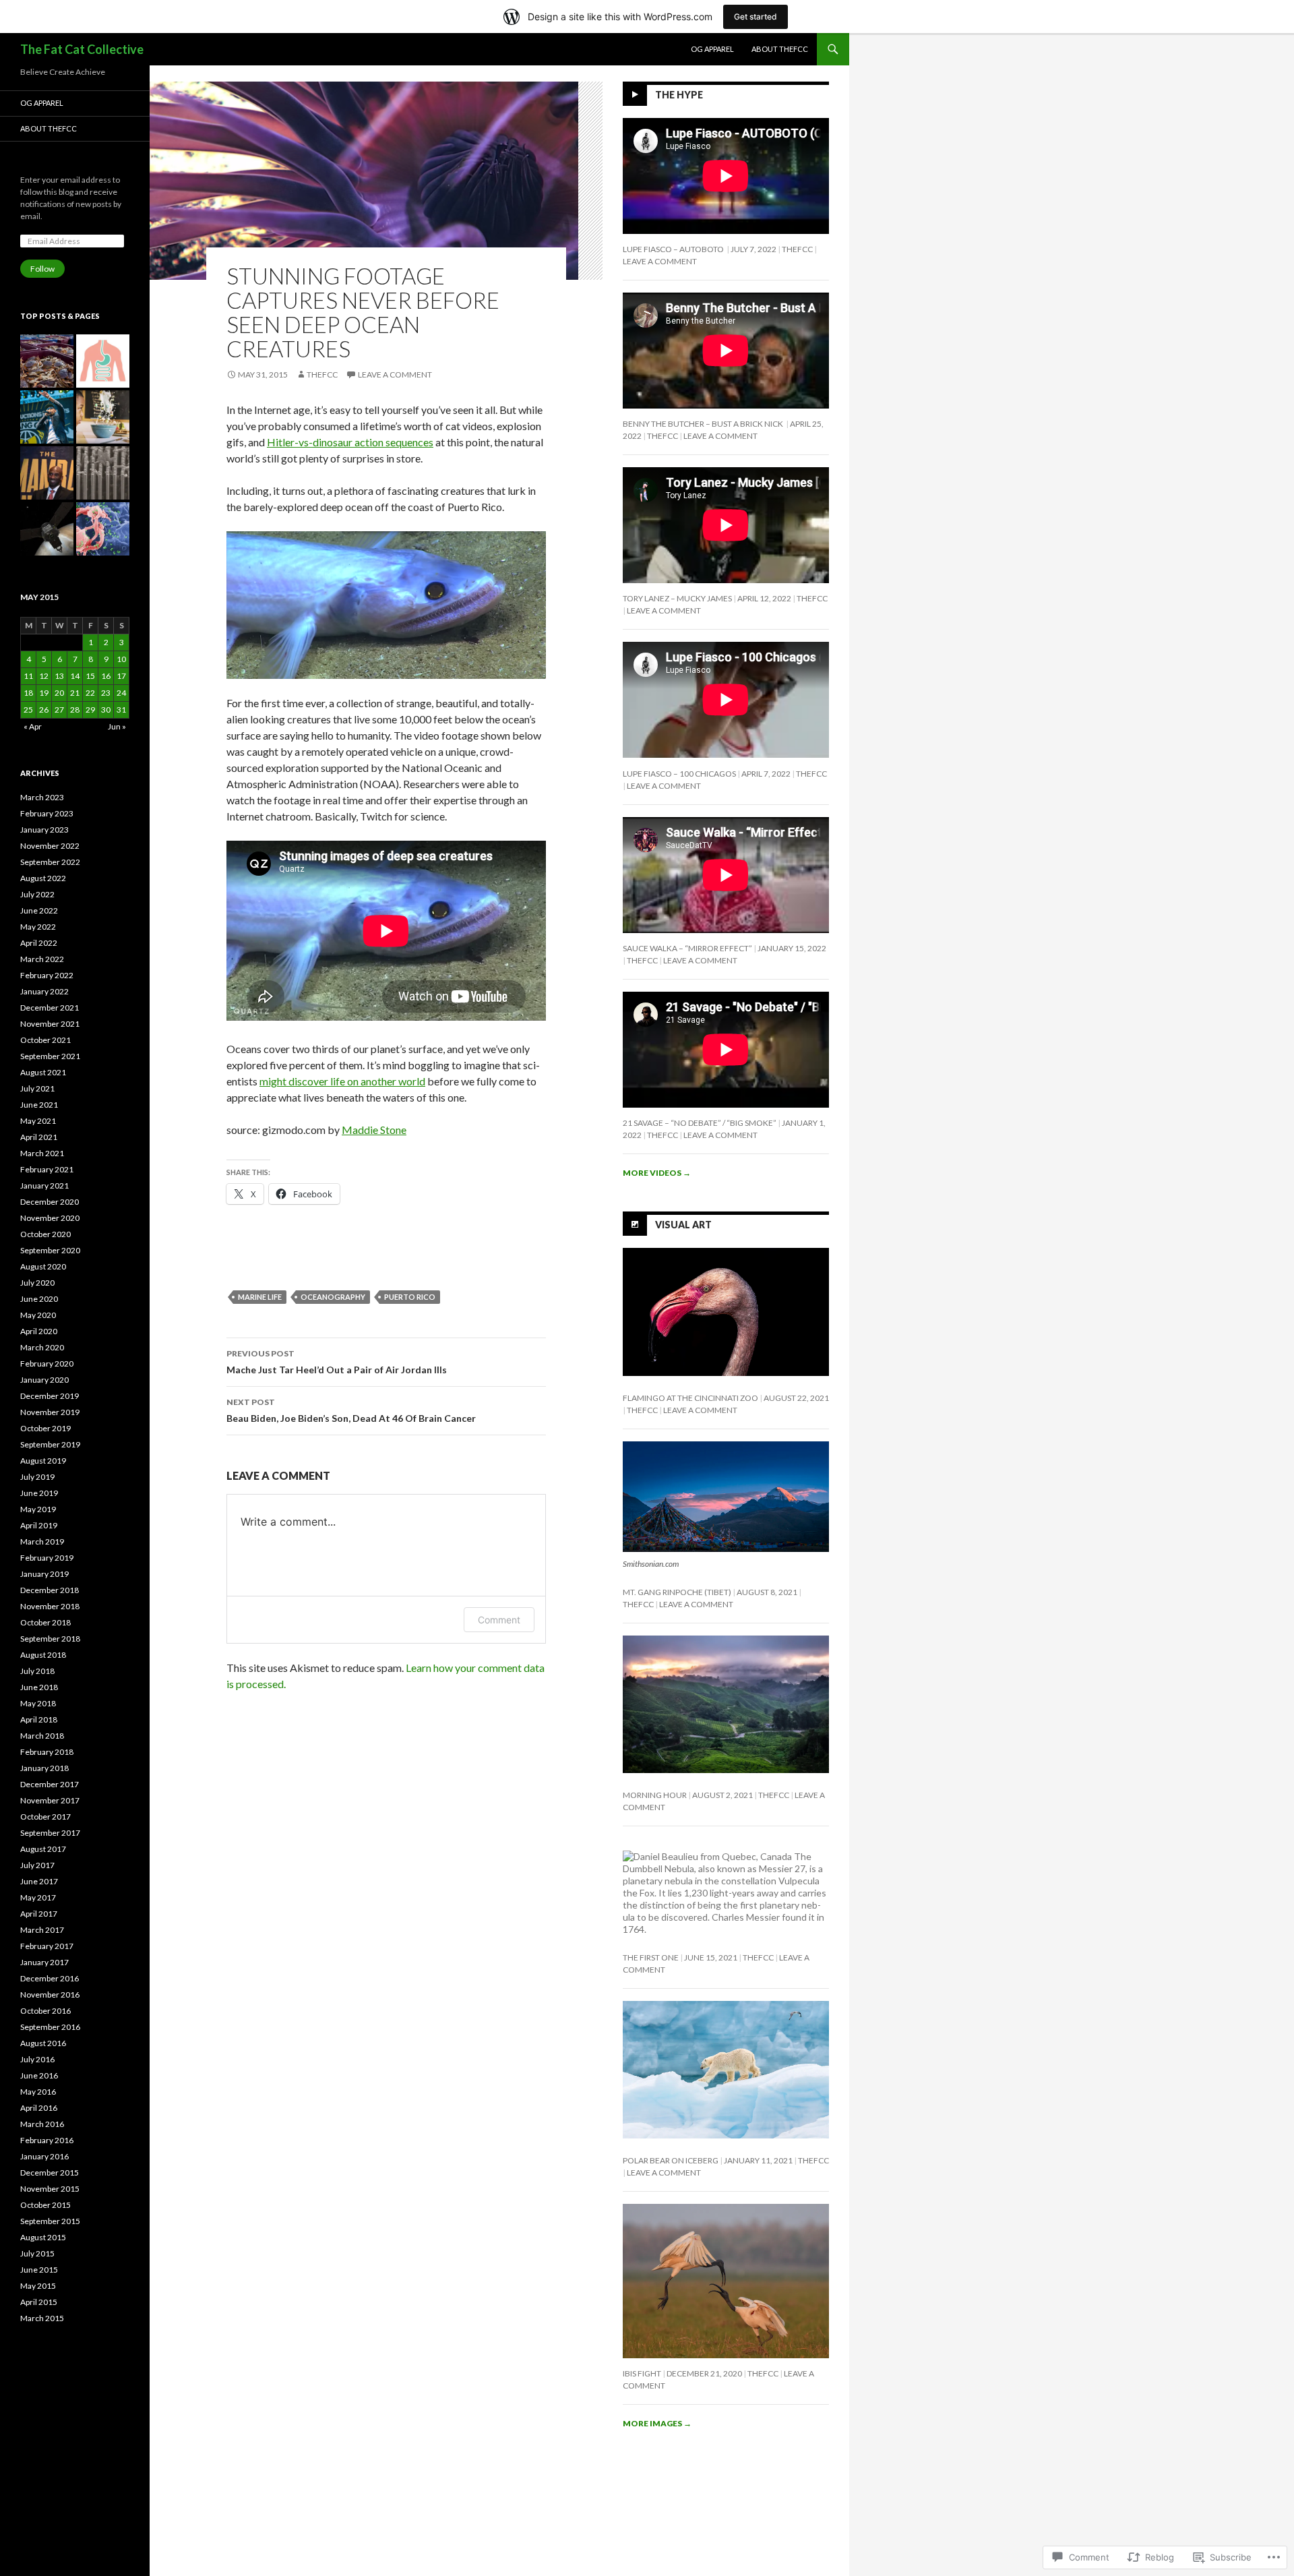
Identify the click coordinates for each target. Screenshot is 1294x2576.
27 (59, 710)
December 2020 (50, 1202)
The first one (651, 1957)
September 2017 (50, 1833)
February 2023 (47, 813)
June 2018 (39, 1687)
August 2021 (43, 1072)
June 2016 (39, 2075)
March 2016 (42, 2124)
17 (121, 676)
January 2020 (44, 1380)
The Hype (679, 95)
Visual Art (683, 1224)
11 (28, 676)
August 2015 (43, 2237)
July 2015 (37, 2253)
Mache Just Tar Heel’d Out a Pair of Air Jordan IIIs (337, 1362)
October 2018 (45, 1622)
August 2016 (43, 2043)
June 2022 (39, 910)
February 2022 (47, 975)
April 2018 (39, 1719)
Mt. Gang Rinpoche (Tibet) (677, 1592)
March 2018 (42, 1736)
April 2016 (39, 2108)
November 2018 (50, 1606)
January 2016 (44, 2156)
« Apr (33, 726)
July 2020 (37, 1283)
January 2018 (44, 1768)
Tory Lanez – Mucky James (677, 598)
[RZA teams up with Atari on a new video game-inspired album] (47, 417)
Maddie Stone (374, 1130)
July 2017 (37, 1865)
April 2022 (39, 943)
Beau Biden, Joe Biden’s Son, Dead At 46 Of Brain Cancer (351, 1410)
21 (75, 693)
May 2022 (38, 927)
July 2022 (37, 894)
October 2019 (45, 1428)
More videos (657, 1173)
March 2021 (42, 1153)
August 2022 (43, 878)
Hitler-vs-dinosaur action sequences (350, 442)
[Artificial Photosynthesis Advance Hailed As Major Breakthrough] (103, 473)
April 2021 (39, 1137)
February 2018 (47, 1752)
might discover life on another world (342, 1081)
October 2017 (45, 1817)
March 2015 (42, 2318)
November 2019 (50, 1412)
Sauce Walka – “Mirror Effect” (687, 948)
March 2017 (42, 1930)
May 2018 (38, 1703)
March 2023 (42, 797)
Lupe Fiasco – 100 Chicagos (679, 774)
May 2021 (38, 1121)
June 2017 (39, 1881)
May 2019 (38, 1509)
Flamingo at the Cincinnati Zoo (690, 1398)
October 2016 (45, 2011)
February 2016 (47, 2140)
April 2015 (39, 2302)
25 (28, 710)
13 (59, 676)
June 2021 (39, 1105)
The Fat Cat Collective (82, 49)
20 (59, 693)
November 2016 (50, 1995)
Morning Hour (655, 1795)
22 (90, 693)
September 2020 (50, 1250)
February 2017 (47, 1946)
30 (106, 710)
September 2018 (50, 1639)
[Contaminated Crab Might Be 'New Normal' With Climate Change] (47, 361)
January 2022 (44, 991)
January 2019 (44, 1574)
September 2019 (50, 1444)
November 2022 (50, 846)
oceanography (333, 1297)
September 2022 (50, 862)
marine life (260, 1297)
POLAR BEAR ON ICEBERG (671, 2160)
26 (44, 710)
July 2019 (37, 1477)
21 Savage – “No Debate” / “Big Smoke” (700, 1123)
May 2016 (38, 2092)
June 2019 (39, 1493)
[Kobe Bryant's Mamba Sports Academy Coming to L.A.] (47, 473)
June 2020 (39, 1299)
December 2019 (50, 1396)
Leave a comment (395, 375)
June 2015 (39, 2270)
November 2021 (50, 1024)
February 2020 (47, 1364)
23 (106, 693)
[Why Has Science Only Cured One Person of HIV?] (103, 529)
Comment (499, 1620)
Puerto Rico (410, 1297)
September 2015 (50, 2221)
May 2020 (38, 1315)
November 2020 (50, 1218)
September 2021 (50, 1056)
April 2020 (39, 1331)
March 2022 (42, 959)
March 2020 (42, 1347)
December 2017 (50, 1784)
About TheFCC (780, 49)
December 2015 (50, 2173)
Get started (756, 17)
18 (28, 693)
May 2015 (38, 2286)
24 (121, 693)
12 (44, 676)
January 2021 (44, 1186)
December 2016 (50, 1978)
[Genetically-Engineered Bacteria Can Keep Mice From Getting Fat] (103, 361)
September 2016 (50, 2027)
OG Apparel (712, 49)
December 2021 (50, 1008)
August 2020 (43, 1266)
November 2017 (50, 1800)
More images (657, 2423)
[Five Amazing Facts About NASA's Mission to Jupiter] (47, 529)
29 (90, 710)
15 (90, 676)
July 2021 (37, 1088)
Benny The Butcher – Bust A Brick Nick (704, 424)
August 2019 (43, 1461)
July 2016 (37, 2059)
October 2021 (45, 1040)
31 (121, 710)
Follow (42, 269)
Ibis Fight (642, 2373)
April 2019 (39, 1525)
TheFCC (322, 375)
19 (44, 693)
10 (121, 659)
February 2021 (47, 1169)
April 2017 (39, 1914)
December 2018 (50, 1590)
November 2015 (50, 2189)
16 (106, 676)
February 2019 (47, 1558)
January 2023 (44, 830)
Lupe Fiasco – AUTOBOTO (674, 249)
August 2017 (43, 1849)
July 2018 (37, 1671)
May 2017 (38, 1897)
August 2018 (43, 1655)
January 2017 (44, 1962)
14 (75, 676)
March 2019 (42, 1541)
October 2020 (45, 1234)
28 (75, 710)
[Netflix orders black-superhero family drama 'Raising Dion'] (103, 417)
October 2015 (45, 2205)
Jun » (117, 726)
